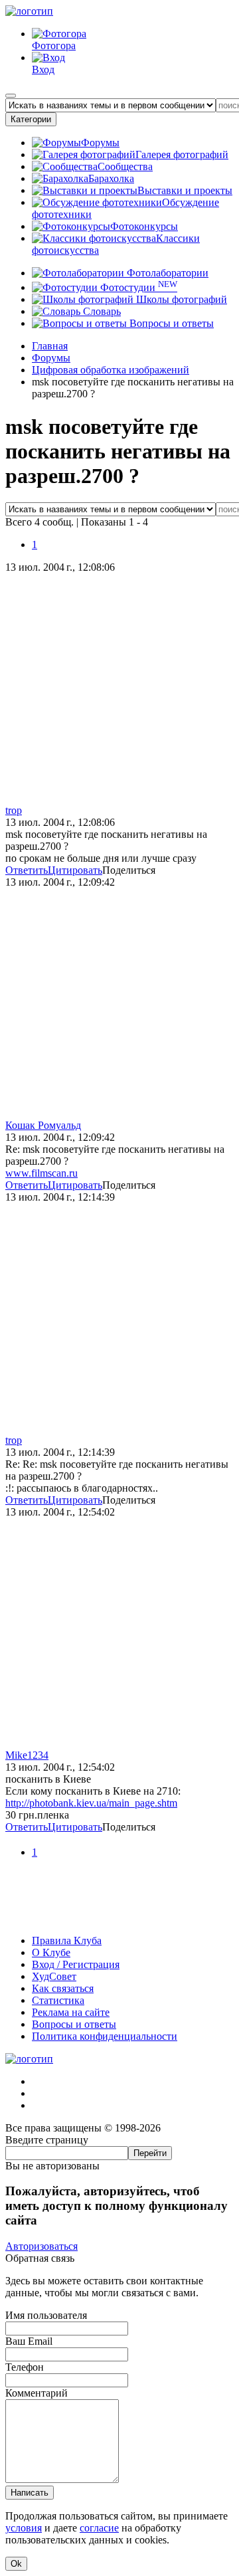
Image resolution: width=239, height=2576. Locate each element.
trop (14, 810)
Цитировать (75, 870)
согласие (99, 2528)
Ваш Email (29, 2341)
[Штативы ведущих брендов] (119, 1918)
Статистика (58, 2000)
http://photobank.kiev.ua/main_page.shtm (91, 1803)
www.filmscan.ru (41, 1173)
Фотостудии (137, 287)
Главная (50, 346)
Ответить (27, 870)
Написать (30, 2493)
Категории (31, 119)
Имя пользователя (46, 2315)
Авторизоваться (41, 2246)
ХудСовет (54, 1976)
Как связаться (63, 1988)
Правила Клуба (67, 1940)
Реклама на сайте (71, 2012)
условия (24, 2528)
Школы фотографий (180, 299)
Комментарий (37, 2393)
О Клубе (51, 1952)
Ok (16, 2564)
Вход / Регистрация (76, 1964)
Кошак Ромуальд (43, 1125)
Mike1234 (27, 1755)
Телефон (25, 2367)
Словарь (101, 311)
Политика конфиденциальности (105, 2036)
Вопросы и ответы (170, 323)
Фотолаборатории (166, 273)
